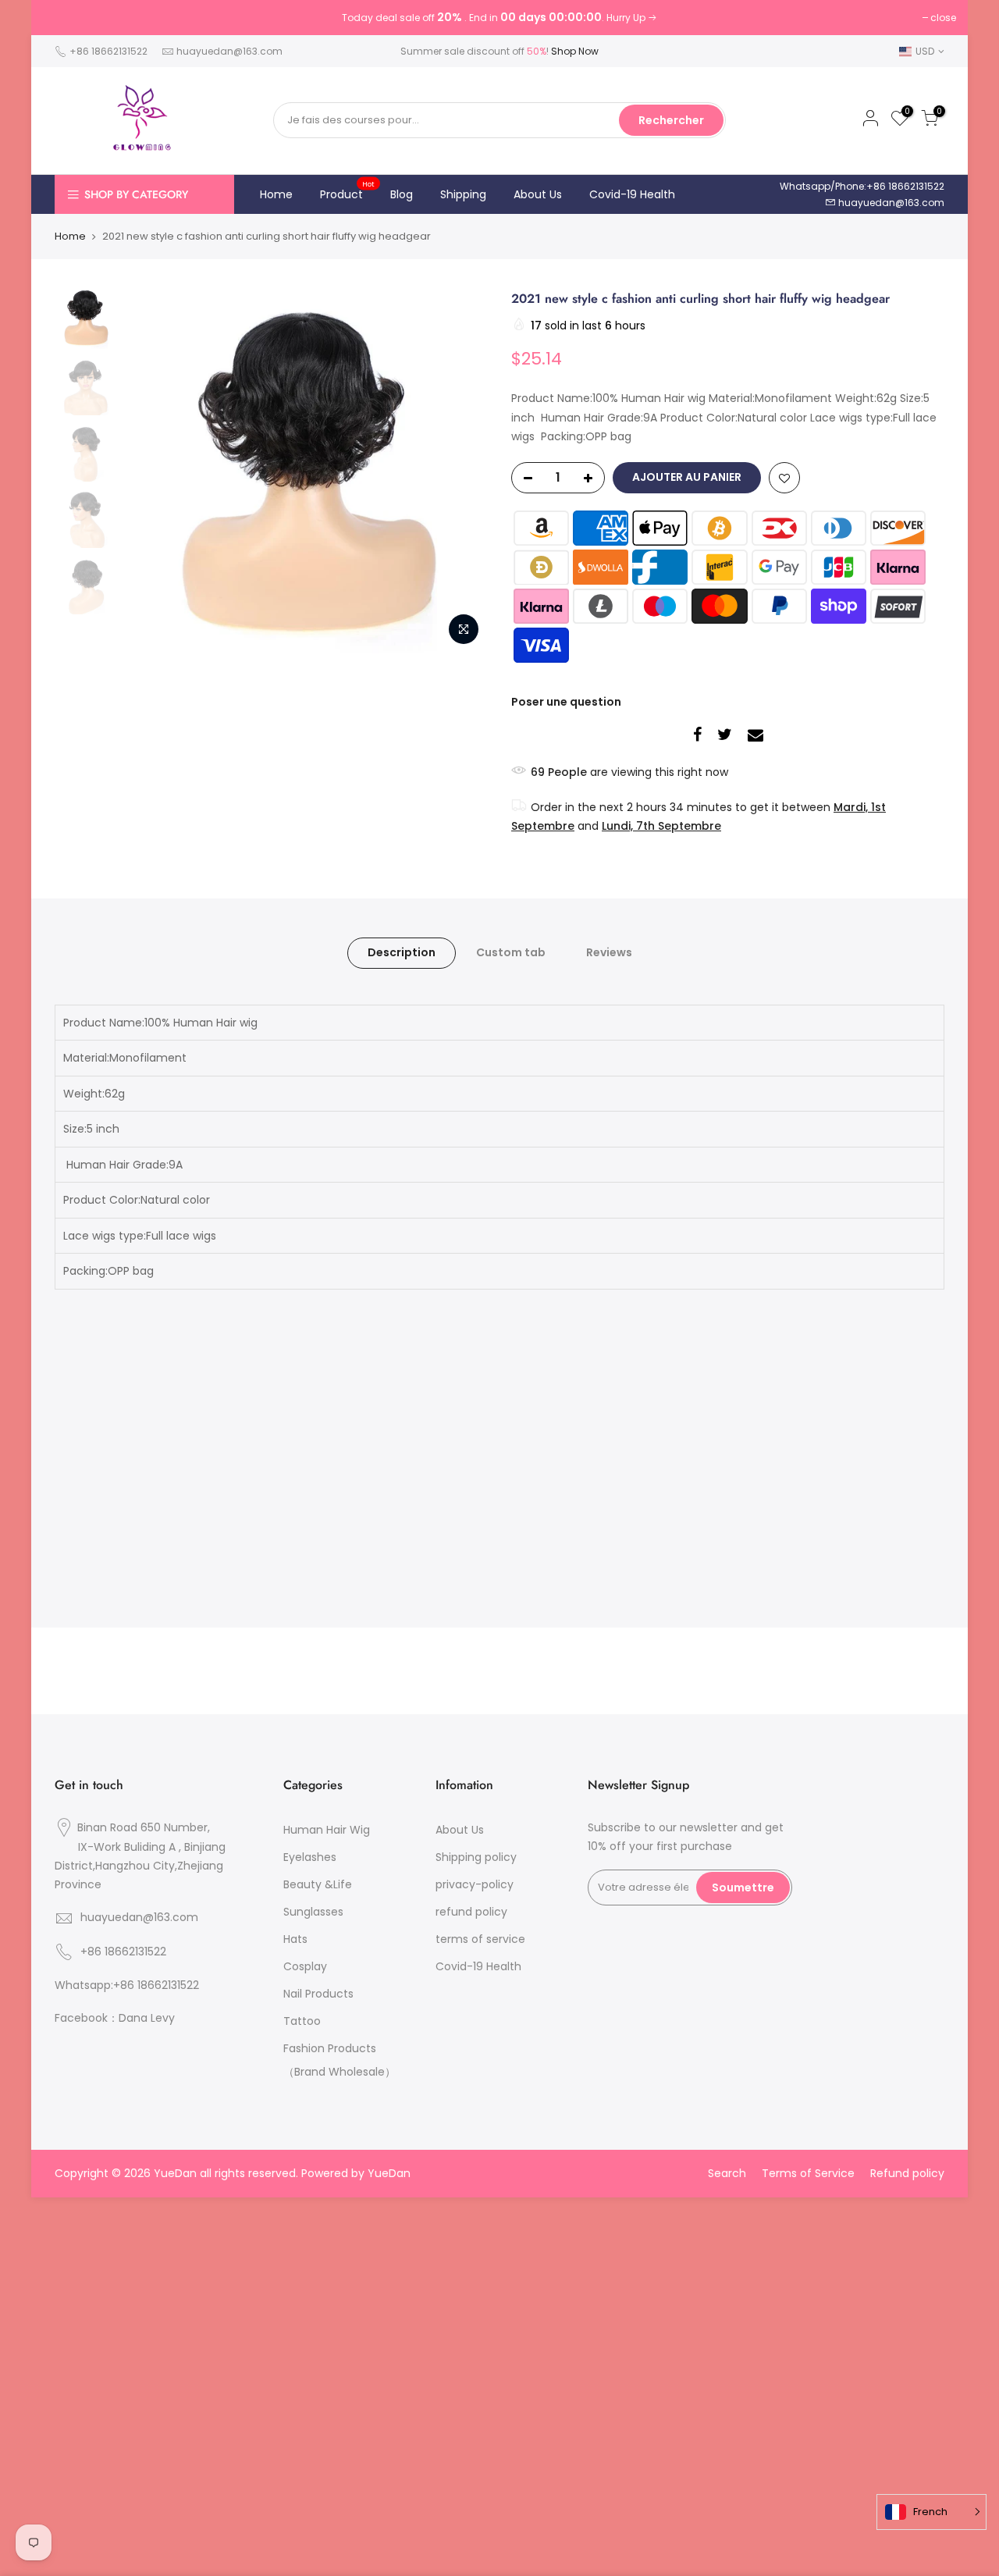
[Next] (460, 471)
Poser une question (566, 702)
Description (402, 952)
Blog (402, 194)
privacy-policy (475, 1884)
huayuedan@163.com (229, 51)
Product (348, 190)
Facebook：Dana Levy (115, 2018)
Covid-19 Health (632, 194)
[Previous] (152, 471)
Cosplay (305, 1966)
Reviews (609, 952)
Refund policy (907, 2173)
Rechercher (671, 120)
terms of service (480, 1939)
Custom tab (511, 952)
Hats (295, 1939)
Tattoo (302, 2021)
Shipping (463, 194)
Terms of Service (808, 2173)
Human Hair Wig (327, 1830)
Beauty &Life (318, 1884)
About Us (538, 194)
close (943, 18)
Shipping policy (476, 1857)
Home (276, 194)
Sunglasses (313, 1912)
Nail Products (318, 1994)
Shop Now (575, 51)
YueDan (389, 2173)
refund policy (471, 1912)
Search (727, 2173)
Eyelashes (310, 1857)
